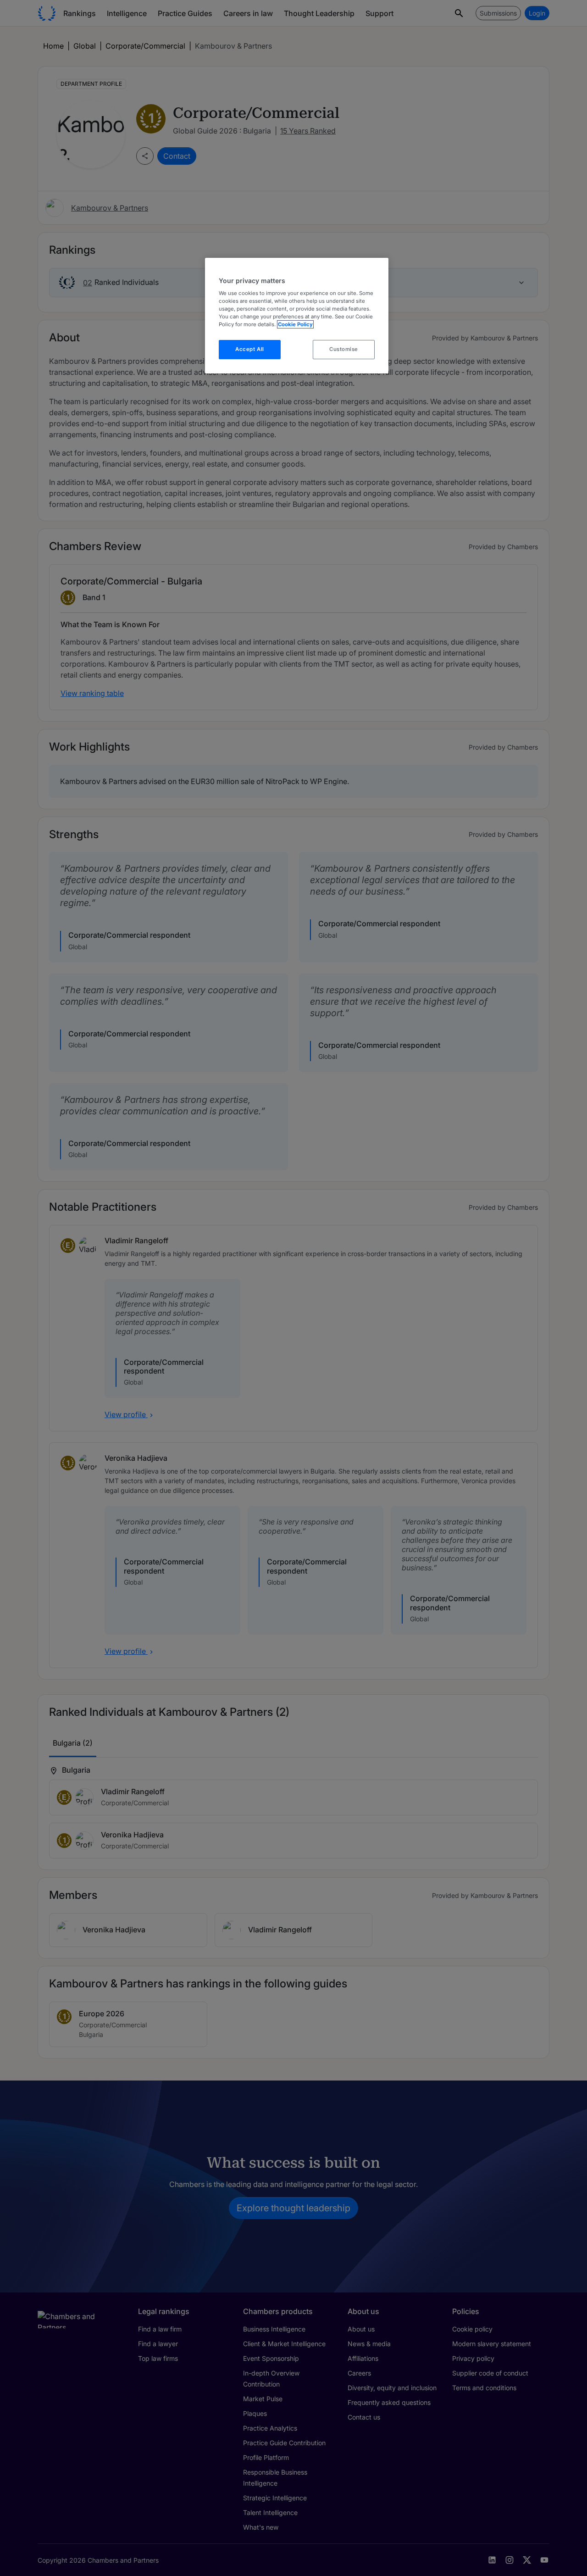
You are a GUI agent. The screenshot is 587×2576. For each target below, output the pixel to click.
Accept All (250, 349)
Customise (344, 349)
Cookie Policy (295, 324)
